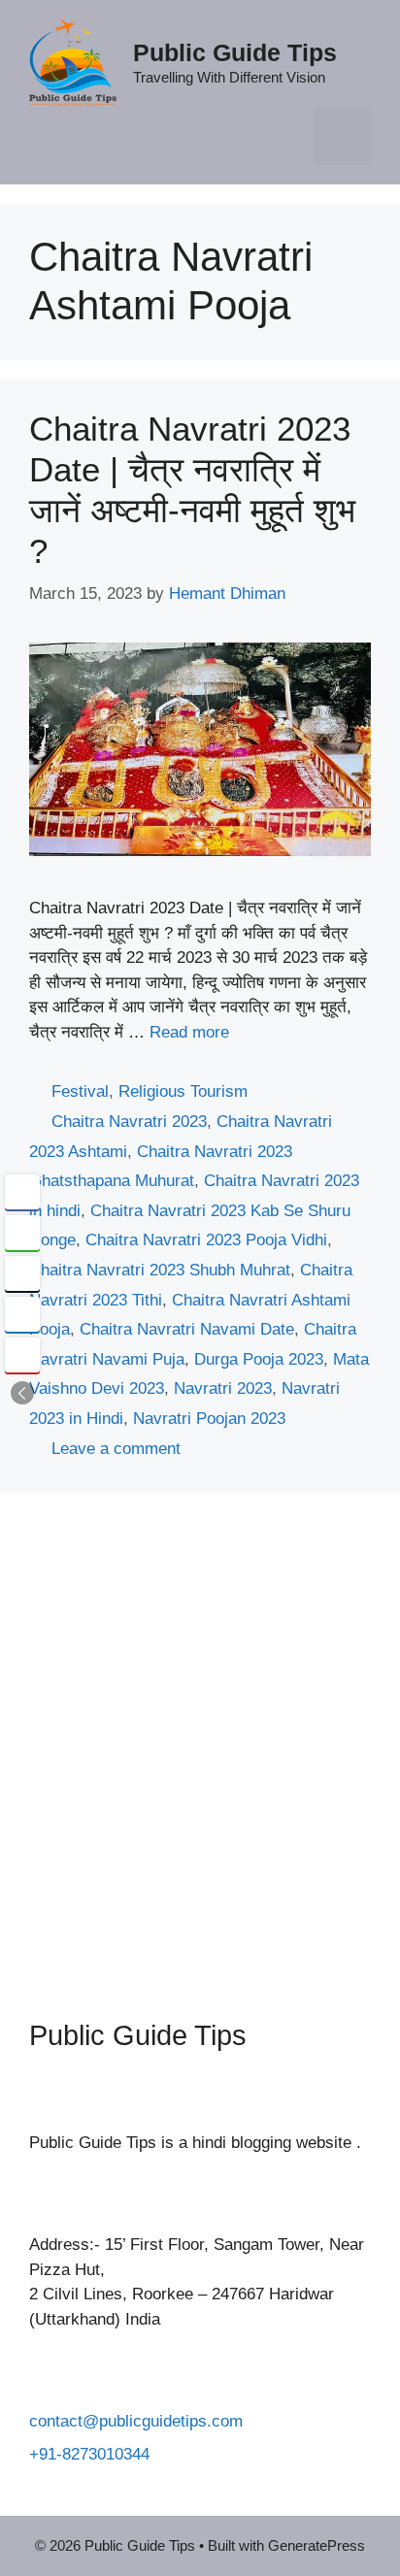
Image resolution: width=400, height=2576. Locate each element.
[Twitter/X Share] (22, 1273)
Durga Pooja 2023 (259, 1359)
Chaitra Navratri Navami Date (187, 1329)
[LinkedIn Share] (22, 1314)
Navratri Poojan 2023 (209, 1419)
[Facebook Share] (22, 1192)
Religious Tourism (183, 1091)
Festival (80, 1091)
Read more (189, 1032)
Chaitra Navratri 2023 (129, 1122)
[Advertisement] (200, 1741)
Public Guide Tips (235, 52)
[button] (22, 1393)
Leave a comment (116, 1449)
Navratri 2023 (223, 1388)
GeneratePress (317, 2545)
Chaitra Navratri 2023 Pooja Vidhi (206, 1240)
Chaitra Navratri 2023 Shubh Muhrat (160, 1270)
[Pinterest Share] (22, 1355)
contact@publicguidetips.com (136, 2421)
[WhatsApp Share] (22, 1233)
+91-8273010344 (89, 2454)
